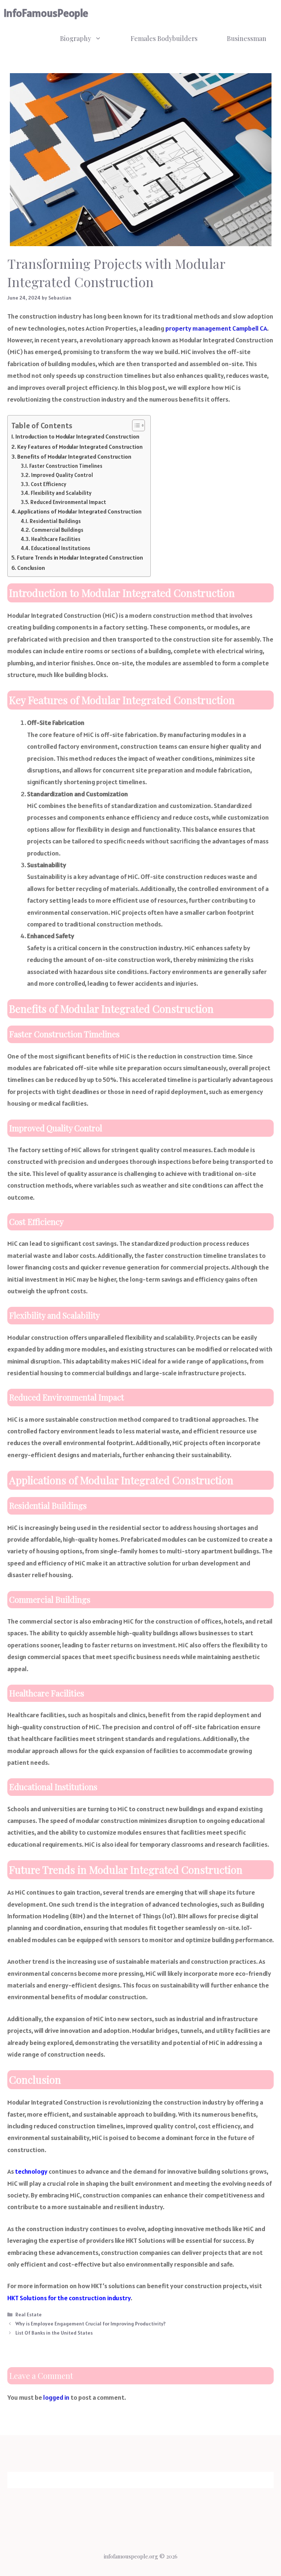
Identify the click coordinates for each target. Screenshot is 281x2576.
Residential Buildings (55, 521)
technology (31, 2171)
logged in (56, 2397)
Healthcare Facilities (56, 539)
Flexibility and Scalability (61, 493)
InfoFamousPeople (46, 13)
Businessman (247, 38)
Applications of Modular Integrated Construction (80, 512)
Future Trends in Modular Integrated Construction (80, 558)
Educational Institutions (61, 548)
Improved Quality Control (62, 475)
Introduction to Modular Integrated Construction (77, 437)
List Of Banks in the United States (54, 2333)
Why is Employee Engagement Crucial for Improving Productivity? (91, 2324)
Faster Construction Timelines (66, 466)
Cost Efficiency (48, 484)
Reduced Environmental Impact (68, 502)
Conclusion (31, 568)
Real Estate (29, 2314)
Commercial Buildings (57, 530)
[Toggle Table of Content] (135, 425)
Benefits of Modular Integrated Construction (74, 457)
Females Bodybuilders (164, 38)
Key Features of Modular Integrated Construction (80, 447)
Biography (76, 38)
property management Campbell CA (216, 328)
